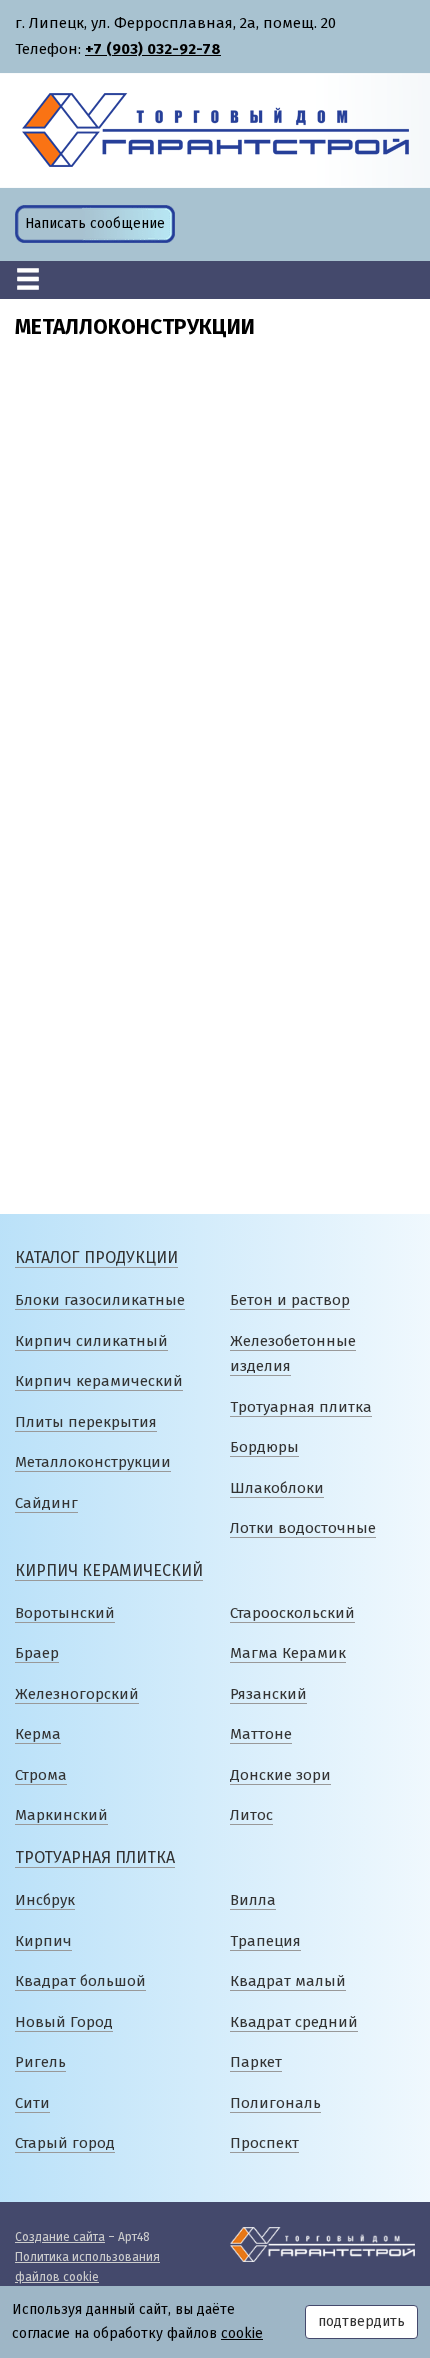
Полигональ (275, 2103)
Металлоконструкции (93, 1462)
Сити (32, 2103)
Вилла (253, 1900)
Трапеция (265, 1941)
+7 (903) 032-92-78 (153, 49)
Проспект (264, 2143)
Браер (37, 1653)
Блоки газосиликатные (100, 1300)
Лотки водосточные (303, 1528)
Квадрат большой (80, 1981)
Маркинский (61, 1815)
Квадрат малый (288, 1981)
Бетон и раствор (290, 1300)
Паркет (256, 2062)
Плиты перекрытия (86, 1422)
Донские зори (280, 1775)
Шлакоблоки (277, 1488)
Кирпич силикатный (91, 1341)
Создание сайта (60, 2237)
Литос (251, 1815)
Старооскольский (292, 1613)
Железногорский (77, 1694)
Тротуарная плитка (301, 1407)
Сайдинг (46, 1503)
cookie (242, 2333)
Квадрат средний (294, 2022)
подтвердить (361, 2321)
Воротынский (65, 1613)
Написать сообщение (95, 223)
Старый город (65, 2143)
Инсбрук (45, 1900)
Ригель (40, 2062)
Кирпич (43, 1941)
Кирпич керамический (99, 1381)
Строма (41, 1775)
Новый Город (64, 2022)
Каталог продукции (96, 1257)
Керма (38, 1734)
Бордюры (264, 1447)
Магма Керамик (288, 1653)
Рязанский (268, 1694)
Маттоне (261, 1734)
